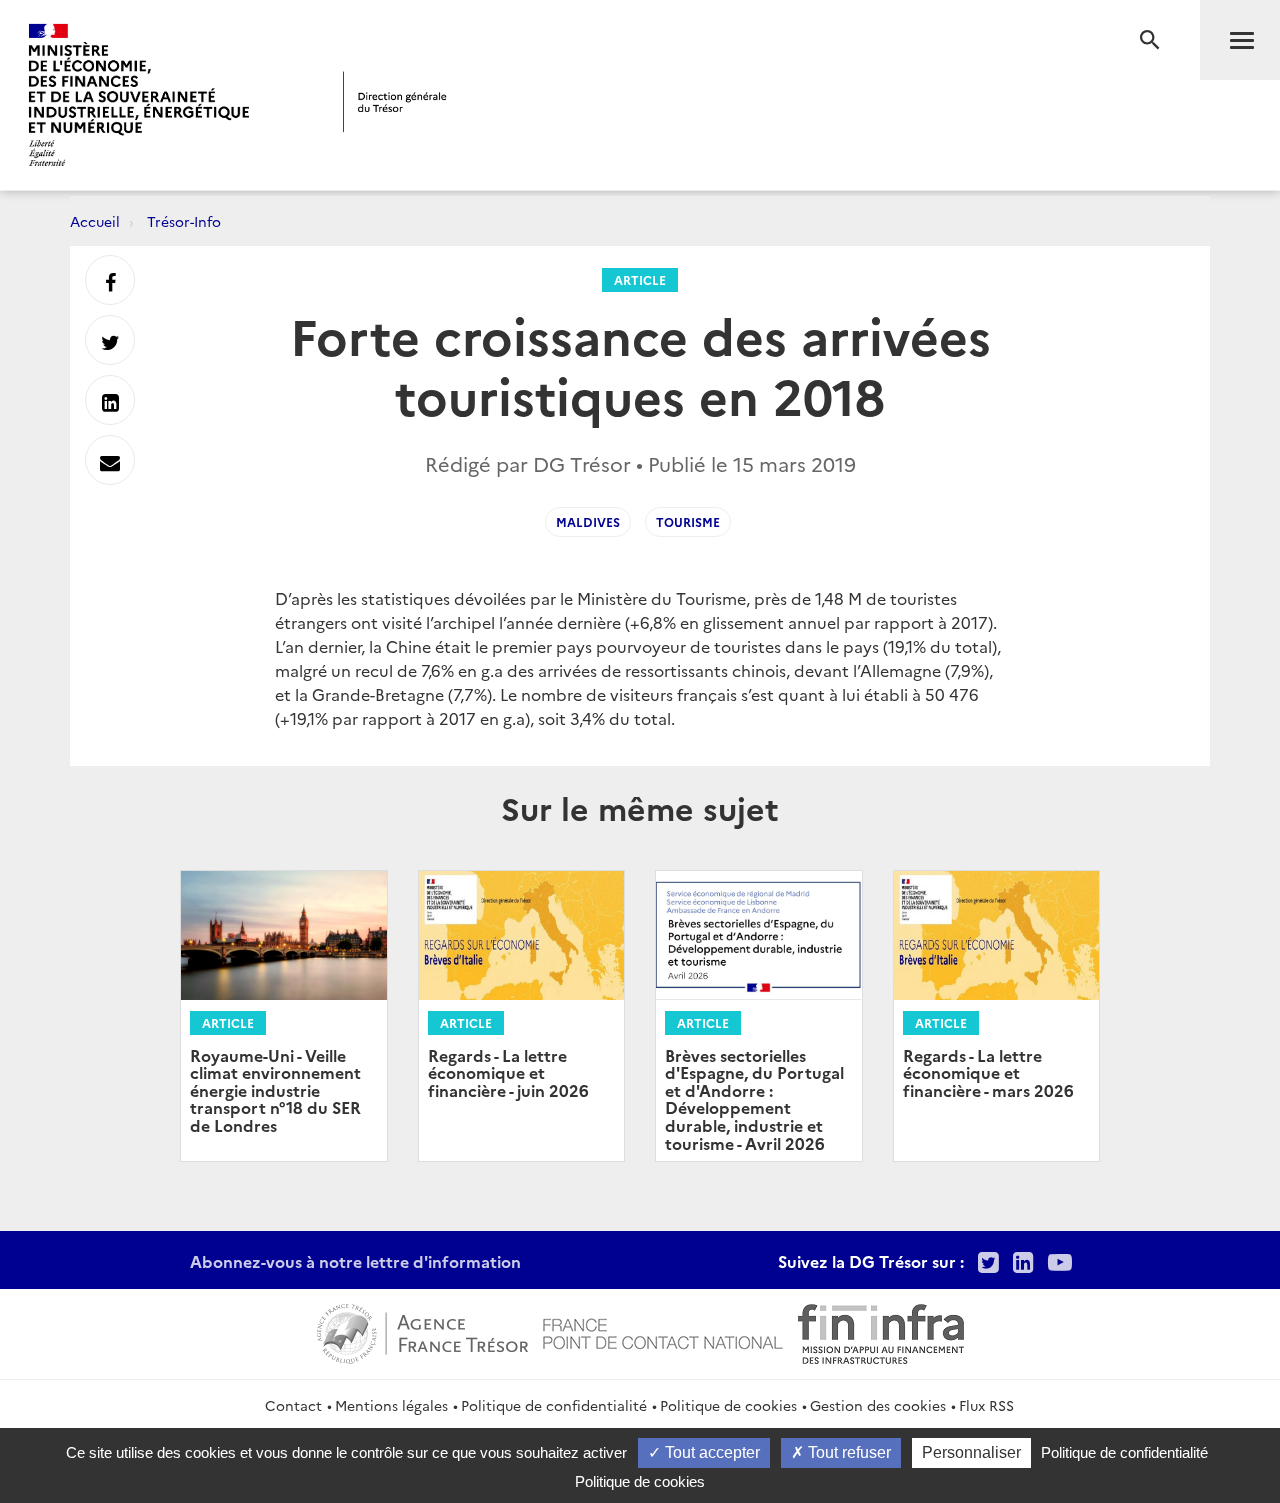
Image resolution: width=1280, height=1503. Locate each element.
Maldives (588, 521)
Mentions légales (391, 1405)
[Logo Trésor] (395, 101)
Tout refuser (847, 1452)
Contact (293, 1405)
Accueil (95, 221)
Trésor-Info (184, 221)
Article (640, 279)
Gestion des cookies (878, 1405)
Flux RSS (986, 1405)
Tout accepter (710, 1452)
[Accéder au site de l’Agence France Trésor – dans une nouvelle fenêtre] (422, 1331)
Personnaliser (971, 1452)
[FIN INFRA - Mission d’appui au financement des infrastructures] (881, 1331)
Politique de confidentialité (554, 1405)
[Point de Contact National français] (663, 1331)
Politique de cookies (728, 1405)
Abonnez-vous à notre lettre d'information (355, 1261)
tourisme (688, 521)
